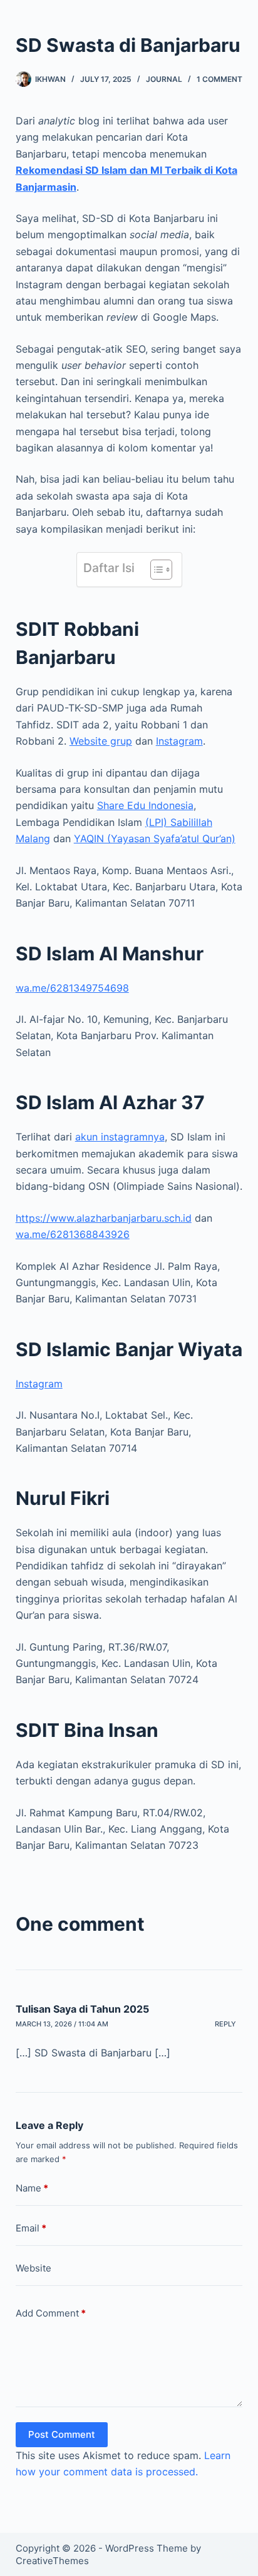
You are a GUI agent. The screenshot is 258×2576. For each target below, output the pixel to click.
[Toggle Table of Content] (155, 570)
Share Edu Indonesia (145, 805)
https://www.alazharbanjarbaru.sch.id (104, 1218)
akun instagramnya (120, 1137)
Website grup (101, 741)
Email (31, 2228)
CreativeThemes (52, 2561)
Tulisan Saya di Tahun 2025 (82, 2009)
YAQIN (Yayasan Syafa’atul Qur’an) (155, 838)
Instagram (179, 741)
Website (34, 2268)
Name (32, 2188)
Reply (225, 2024)
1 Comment (219, 79)
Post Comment (62, 2434)
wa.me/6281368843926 (73, 1234)
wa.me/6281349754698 (72, 988)
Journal (164, 79)
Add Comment (51, 2313)
